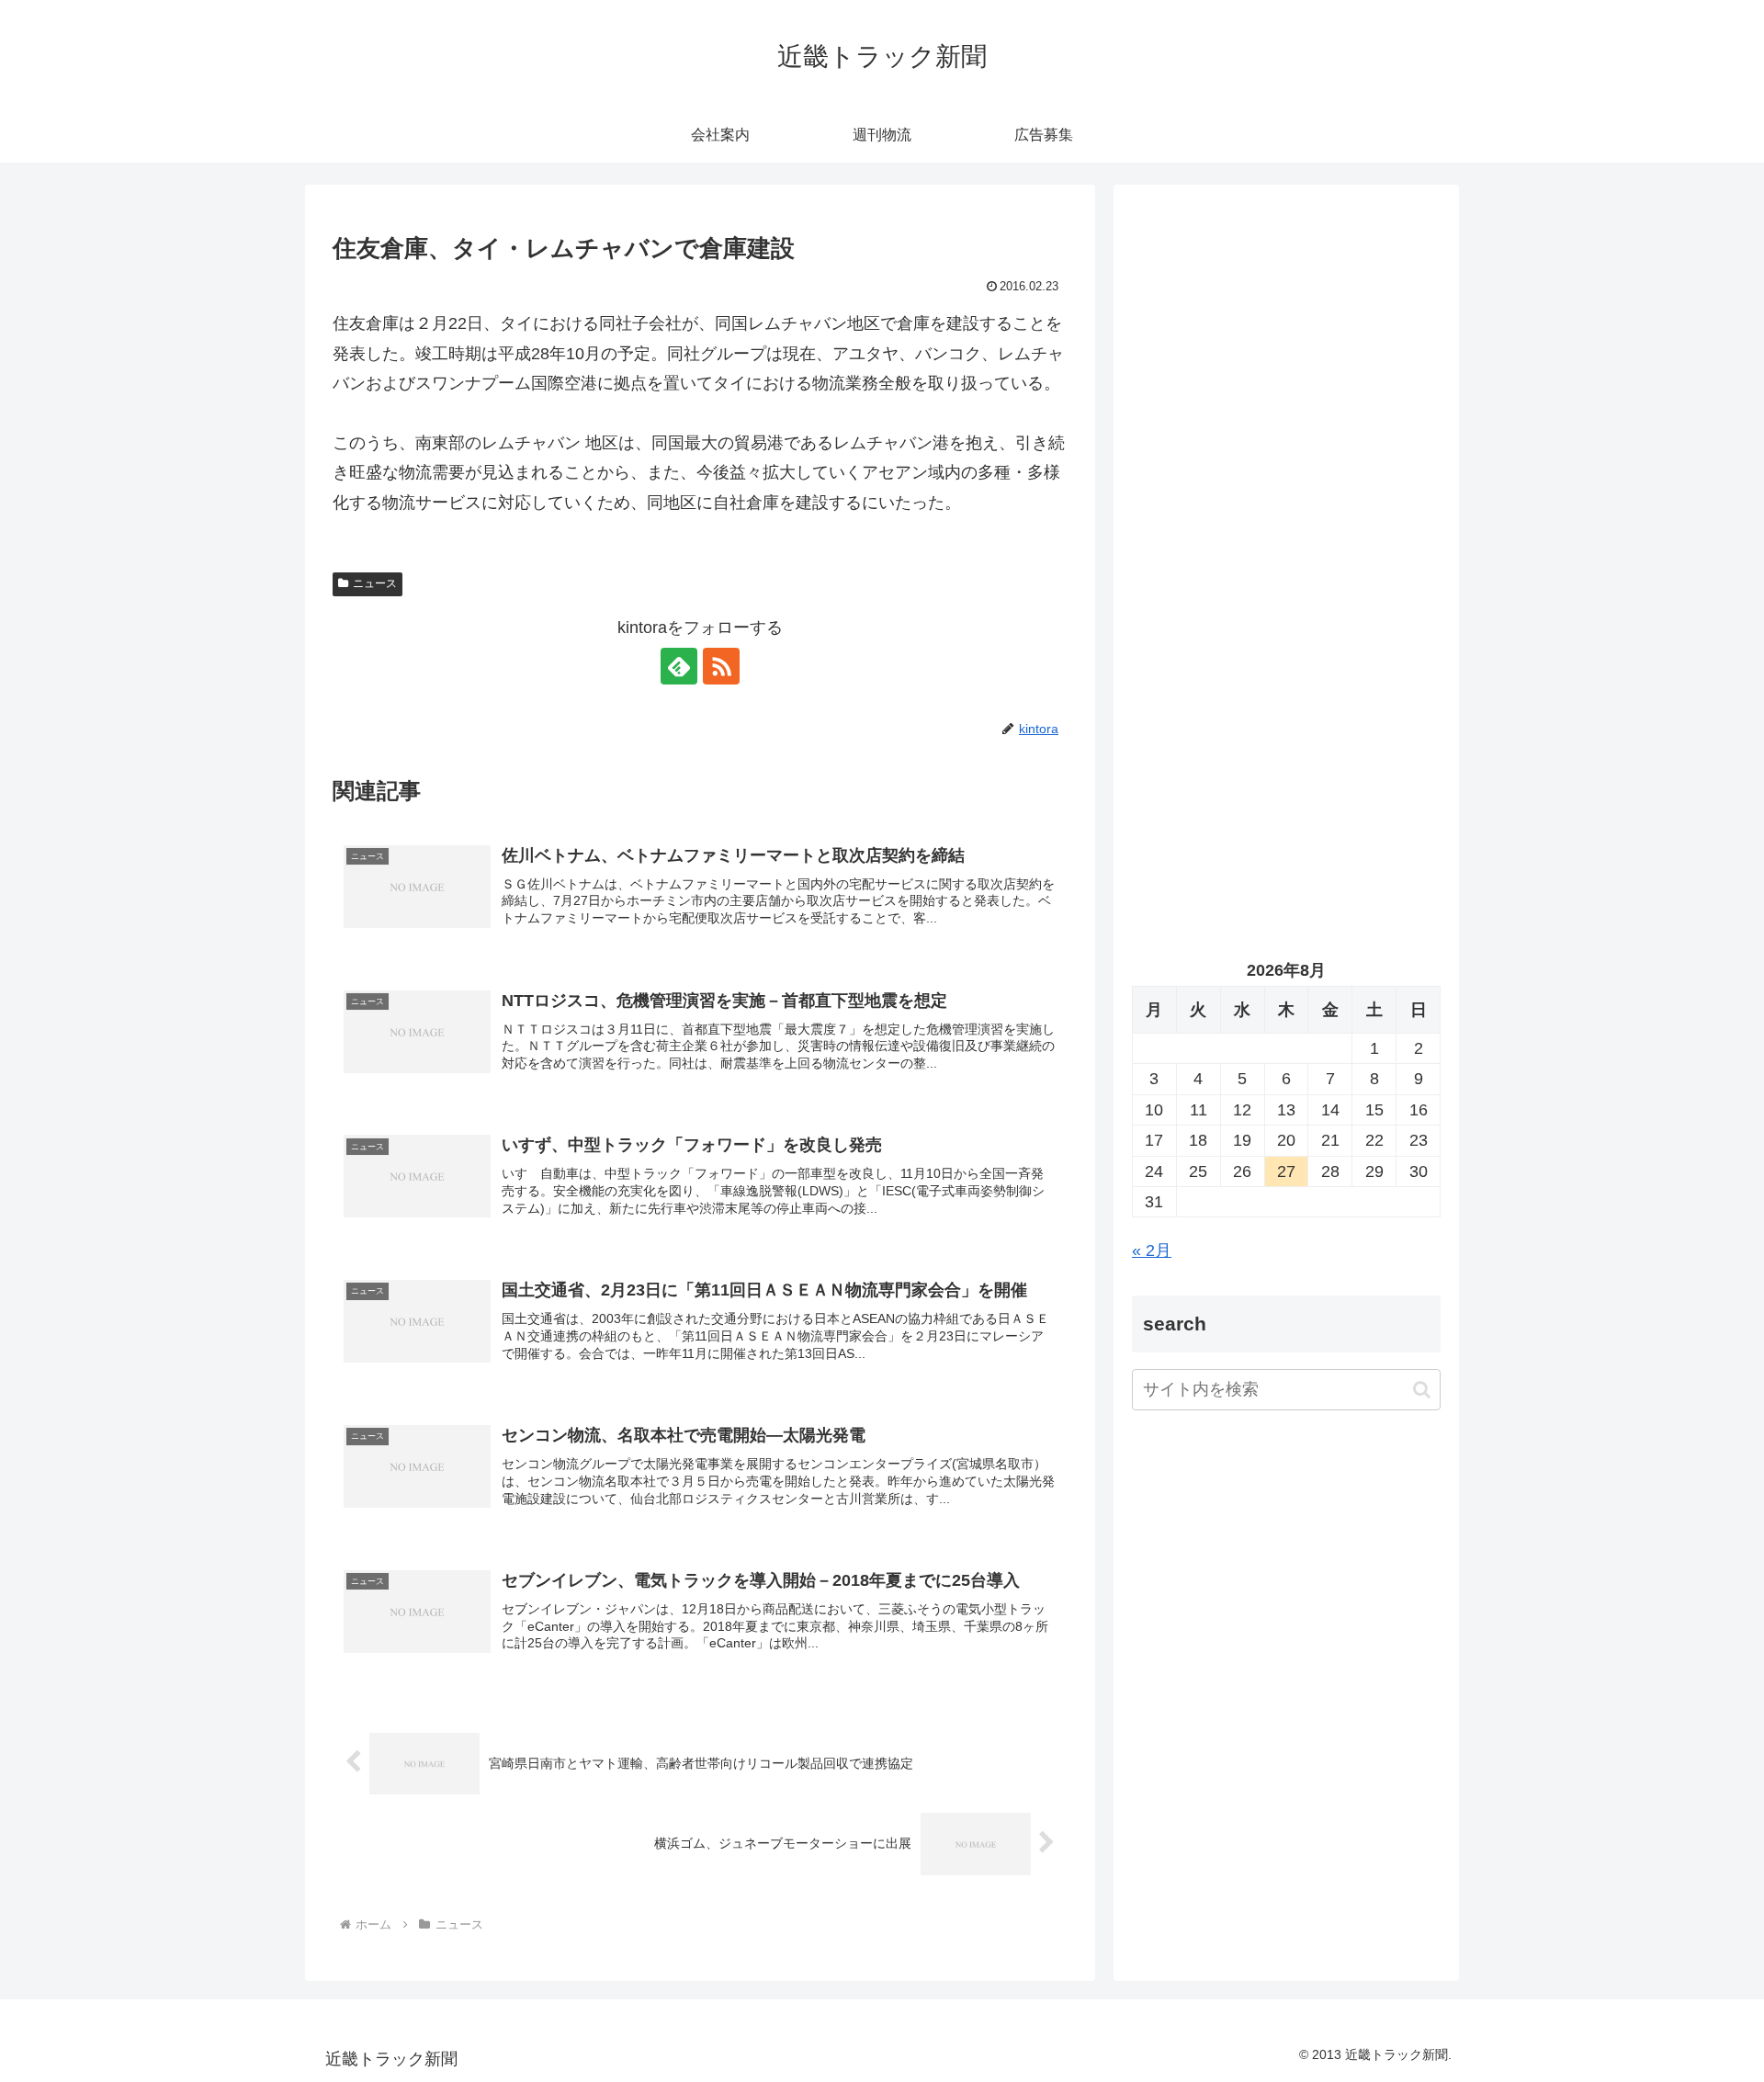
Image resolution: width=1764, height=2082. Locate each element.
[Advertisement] (1286, 391)
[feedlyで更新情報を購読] (679, 666)
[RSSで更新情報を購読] (721, 666)
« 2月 (1152, 1250)
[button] (1422, 1390)
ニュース (375, 583)
